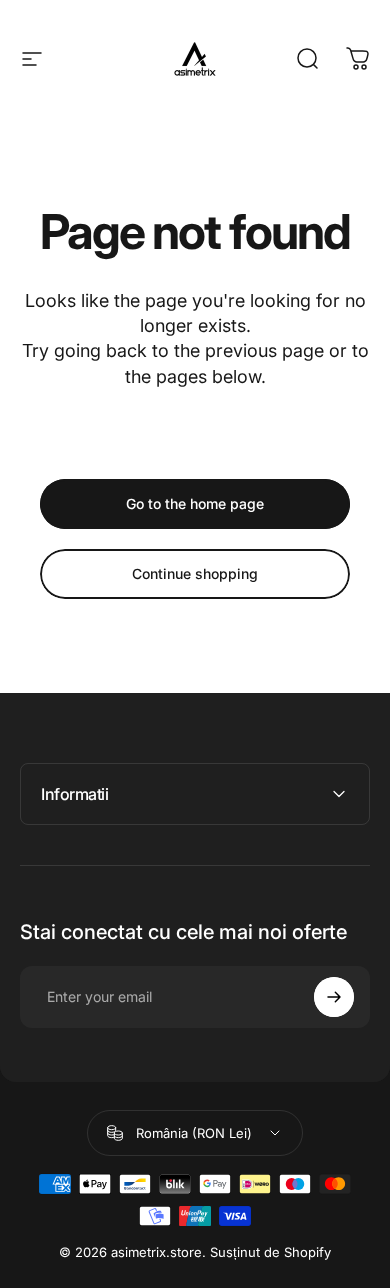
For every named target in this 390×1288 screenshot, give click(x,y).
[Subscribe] (334, 997)
